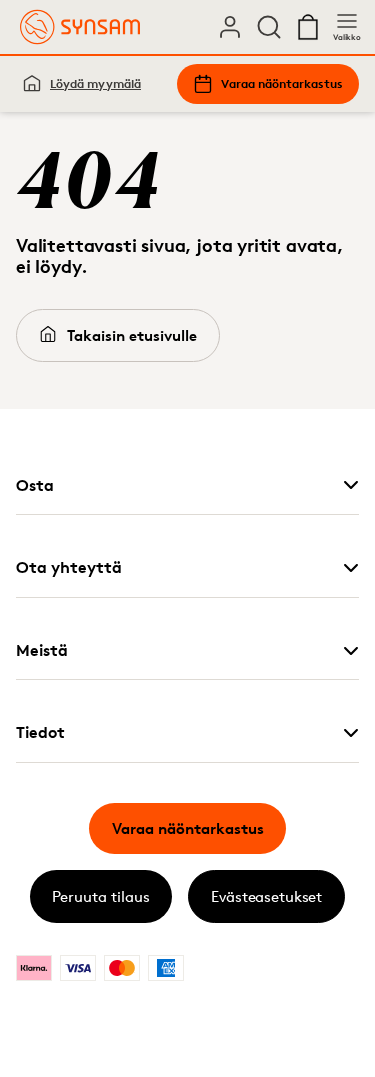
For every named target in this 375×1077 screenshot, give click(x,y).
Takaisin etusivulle (132, 335)
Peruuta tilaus (101, 896)
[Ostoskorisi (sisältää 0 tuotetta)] (308, 27)
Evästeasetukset (266, 896)
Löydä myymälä (95, 83)
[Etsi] (269, 27)
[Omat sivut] (230, 27)
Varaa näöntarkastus (282, 83)
